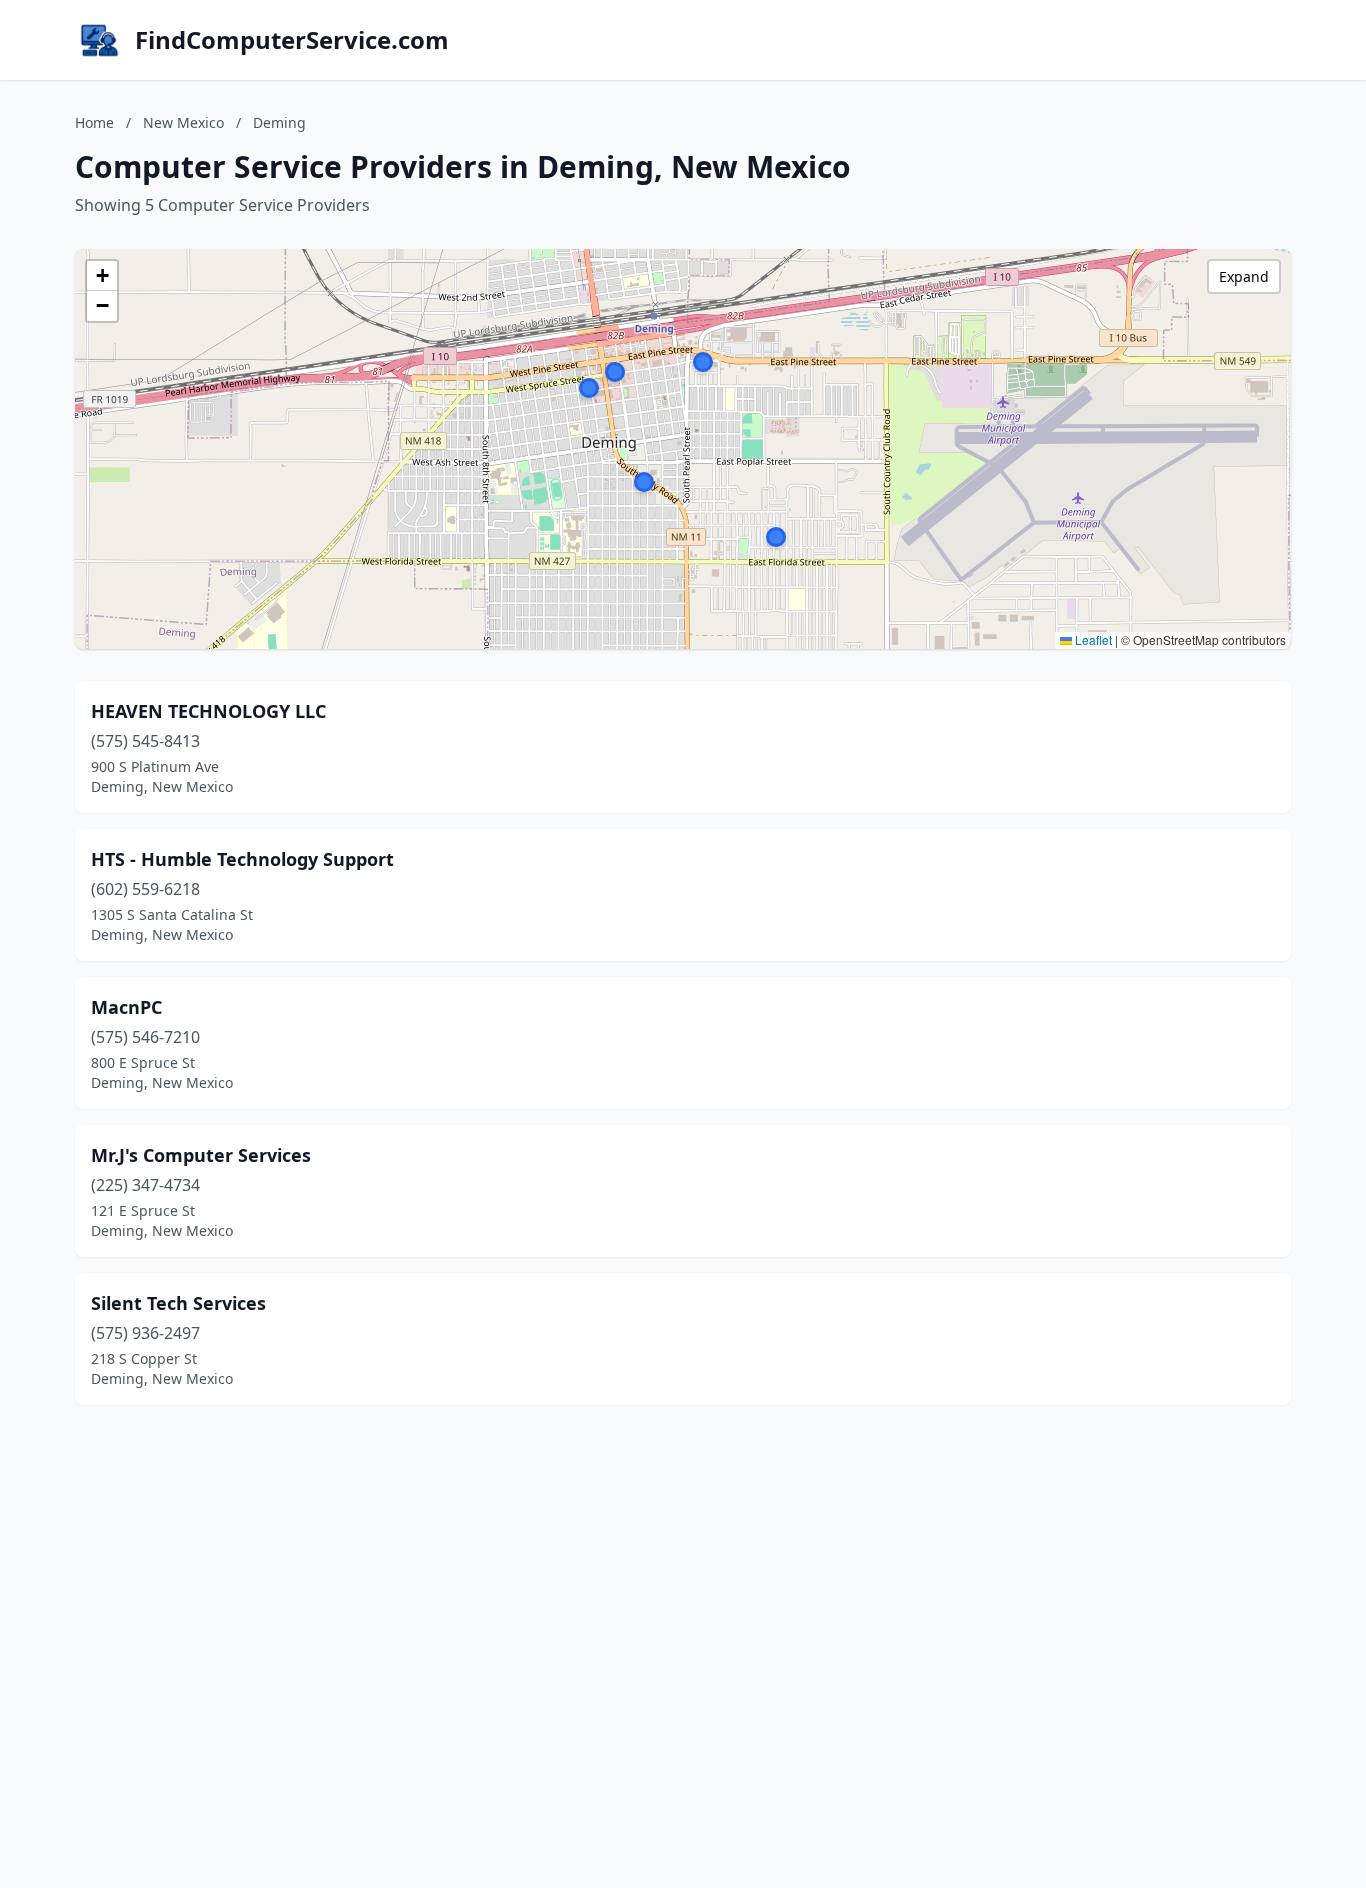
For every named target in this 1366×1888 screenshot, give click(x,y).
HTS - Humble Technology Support (242, 859)
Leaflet (1092, 639)
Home (94, 122)
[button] (644, 482)
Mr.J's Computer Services (201, 1155)
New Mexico (183, 122)
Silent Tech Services (178, 1303)
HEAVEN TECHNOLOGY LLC (208, 711)
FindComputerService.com (292, 40)
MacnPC (126, 1007)
